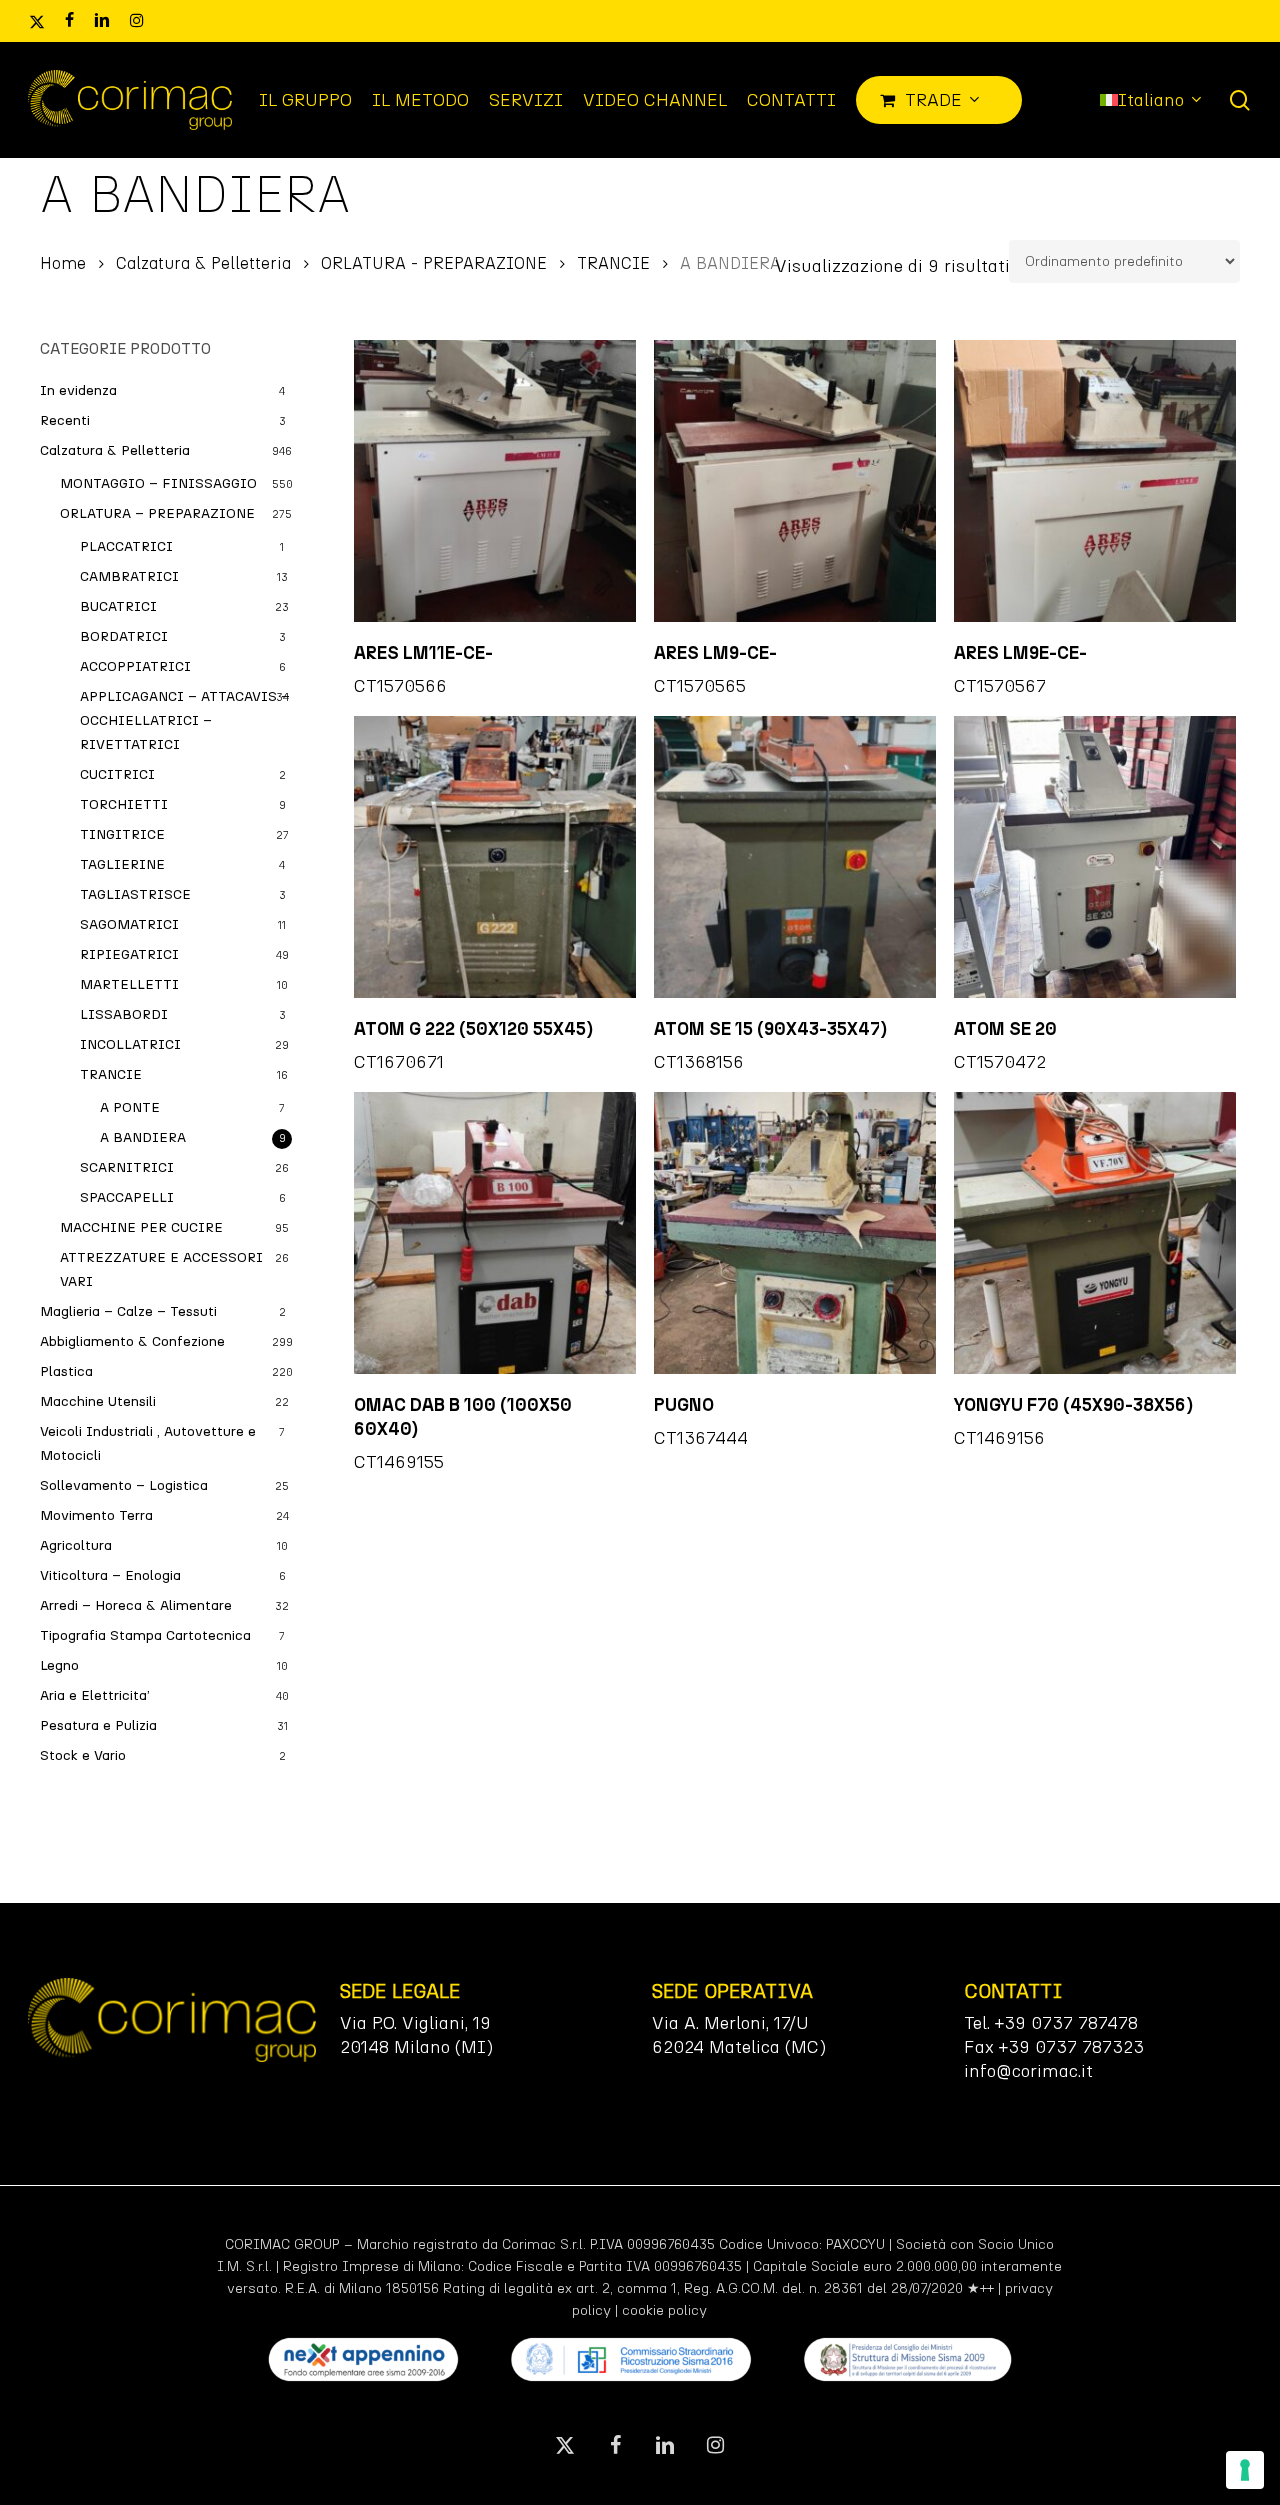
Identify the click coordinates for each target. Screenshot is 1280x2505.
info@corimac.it (1028, 2071)
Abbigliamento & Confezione (132, 1341)
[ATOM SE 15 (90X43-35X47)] (795, 857)
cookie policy (664, 2310)
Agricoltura (76, 1545)
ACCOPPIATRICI (135, 666)
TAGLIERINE (122, 864)
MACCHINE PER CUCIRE (141, 1227)
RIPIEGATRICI (129, 954)
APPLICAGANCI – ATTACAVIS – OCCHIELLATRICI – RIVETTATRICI (185, 720)
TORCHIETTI (124, 804)
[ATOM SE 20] (1095, 857)
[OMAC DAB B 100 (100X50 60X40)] (495, 1233)
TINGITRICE (122, 834)
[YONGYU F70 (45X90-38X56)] (1095, 1233)
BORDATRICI (124, 636)
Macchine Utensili (98, 1401)
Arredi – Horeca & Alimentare (136, 1605)
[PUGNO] (795, 1233)
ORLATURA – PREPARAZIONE (157, 513)
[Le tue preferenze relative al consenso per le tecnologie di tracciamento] (1245, 2470)
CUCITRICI (117, 774)
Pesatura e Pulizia (98, 1725)
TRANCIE (613, 263)
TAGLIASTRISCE (135, 894)
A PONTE (130, 1107)
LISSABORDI (124, 1014)
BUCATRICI (118, 606)
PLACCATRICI (126, 546)
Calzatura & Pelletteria (203, 263)
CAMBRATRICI (129, 576)
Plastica (66, 1371)
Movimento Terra (96, 1515)
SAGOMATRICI (129, 924)
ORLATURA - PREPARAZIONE (434, 263)
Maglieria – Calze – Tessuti (128, 1311)
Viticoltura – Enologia (110, 1575)
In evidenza (78, 390)
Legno (59, 1665)
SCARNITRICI (127, 1167)
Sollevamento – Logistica (124, 1485)
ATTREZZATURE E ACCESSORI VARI (161, 1269)
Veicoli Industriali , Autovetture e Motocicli (148, 1443)
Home (63, 263)
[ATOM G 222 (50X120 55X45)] (495, 857)
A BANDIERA (143, 1137)
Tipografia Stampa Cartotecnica (145, 1635)
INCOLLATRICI (130, 1044)
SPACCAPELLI (127, 1197)
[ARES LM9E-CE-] (1095, 481)
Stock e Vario (83, 1755)
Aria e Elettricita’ (95, 1695)
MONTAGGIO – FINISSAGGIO (158, 483)
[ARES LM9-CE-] (795, 481)
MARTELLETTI (129, 984)
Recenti (65, 420)
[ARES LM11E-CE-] (495, 481)
